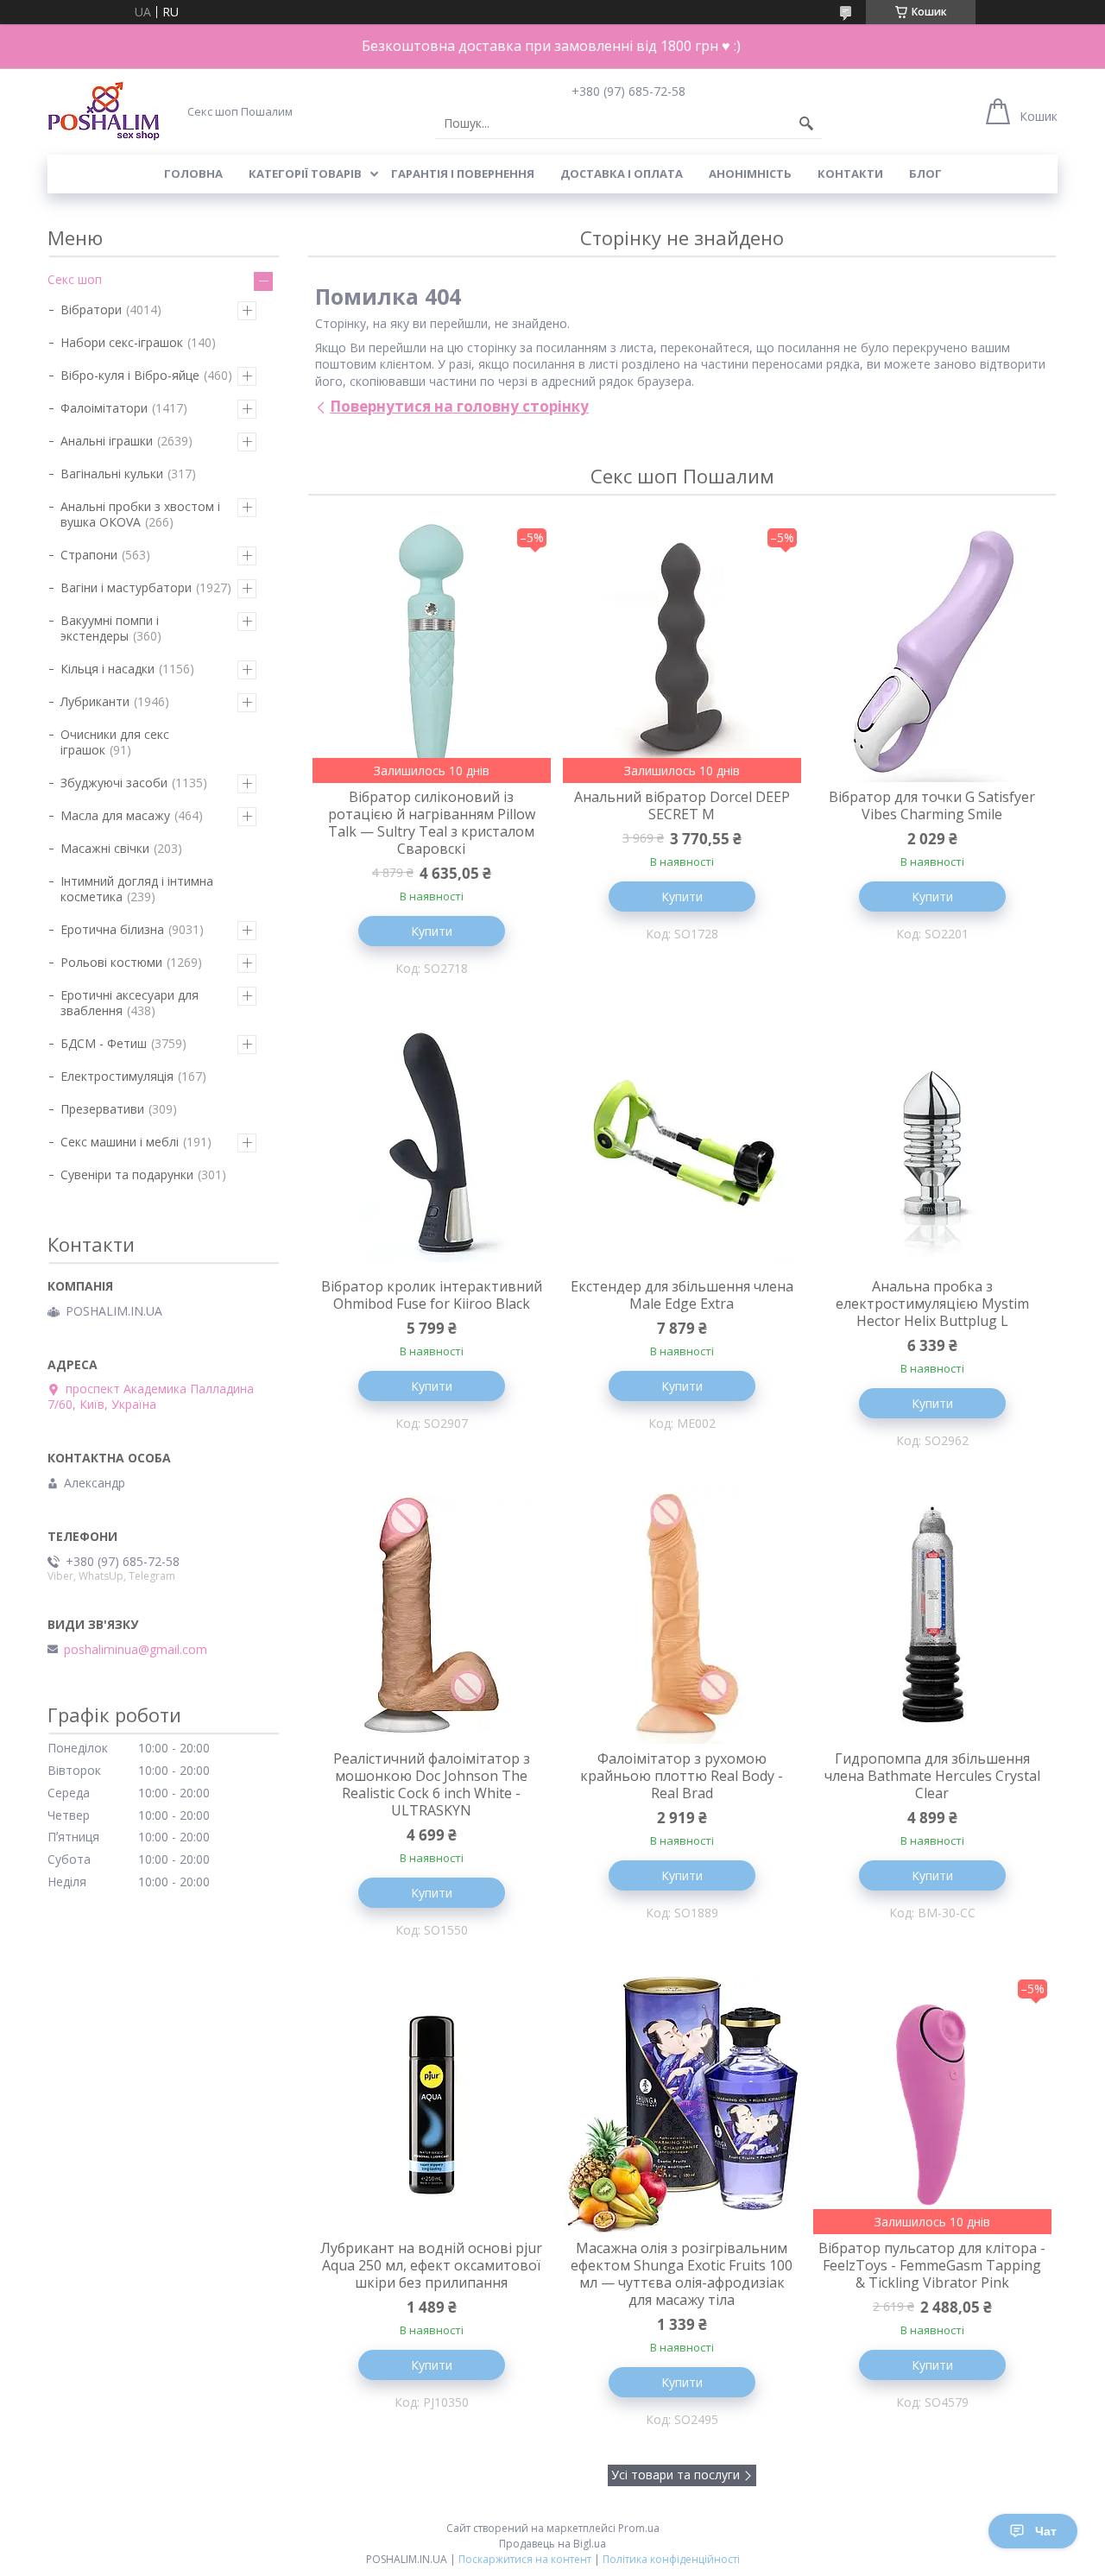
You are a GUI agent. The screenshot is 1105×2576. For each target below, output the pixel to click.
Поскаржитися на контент (525, 2559)
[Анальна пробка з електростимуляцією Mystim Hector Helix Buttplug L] (932, 1143)
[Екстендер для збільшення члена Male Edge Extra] (682, 1143)
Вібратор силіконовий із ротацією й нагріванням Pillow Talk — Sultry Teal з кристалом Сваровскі (432, 823)
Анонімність (750, 174)
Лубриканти (95, 701)
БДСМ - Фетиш (104, 1043)
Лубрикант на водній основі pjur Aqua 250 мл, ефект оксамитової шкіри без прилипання (431, 2265)
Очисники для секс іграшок (115, 742)
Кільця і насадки (107, 669)
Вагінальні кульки (112, 474)
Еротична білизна (112, 929)
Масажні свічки (105, 848)
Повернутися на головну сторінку (459, 406)
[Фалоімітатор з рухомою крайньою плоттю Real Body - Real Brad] (682, 1615)
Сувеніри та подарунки (127, 1174)
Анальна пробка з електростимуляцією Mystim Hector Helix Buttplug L (932, 1304)
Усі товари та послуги (676, 2475)
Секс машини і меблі (120, 1142)
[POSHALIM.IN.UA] (104, 111)
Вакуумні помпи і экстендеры (110, 628)
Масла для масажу (115, 815)
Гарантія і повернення (463, 174)
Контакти (850, 174)
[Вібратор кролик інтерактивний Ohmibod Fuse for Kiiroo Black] (432, 1143)
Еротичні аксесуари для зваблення (129, 1003)
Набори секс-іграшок (122, 342)
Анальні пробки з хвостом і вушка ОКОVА (140, 514)
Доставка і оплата (622, 174)
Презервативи (102, 1109)
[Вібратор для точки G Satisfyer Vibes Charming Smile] (932, 653)
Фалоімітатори (104, 408)
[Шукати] (806, 123)
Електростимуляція (117, 1076)
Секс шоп (75, 279)
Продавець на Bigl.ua (552, 2544)
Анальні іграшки (107, 441)
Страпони (89, 555)
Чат (1046, 2531)
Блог (925, 174)
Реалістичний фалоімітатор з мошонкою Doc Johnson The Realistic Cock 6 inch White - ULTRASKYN (432, 1784)
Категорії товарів (305, 174)
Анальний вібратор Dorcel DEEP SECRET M (682, 805)
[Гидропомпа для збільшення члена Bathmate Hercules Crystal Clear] (932, 1615)
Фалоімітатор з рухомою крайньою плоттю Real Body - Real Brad (682, 1776)
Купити (432, 931)
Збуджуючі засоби (114, 783)
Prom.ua (639, 2528)
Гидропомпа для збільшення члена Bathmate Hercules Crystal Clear (932, 1776)
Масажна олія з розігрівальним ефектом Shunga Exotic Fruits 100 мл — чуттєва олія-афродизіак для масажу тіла (682, 2274)
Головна (193, 174)
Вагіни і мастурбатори (126, 587)
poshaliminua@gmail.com (136, 1650)
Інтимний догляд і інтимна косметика (137, 889)
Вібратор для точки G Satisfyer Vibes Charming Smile (932, 805)
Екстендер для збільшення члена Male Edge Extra (682, 1295)
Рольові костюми (111, 962)
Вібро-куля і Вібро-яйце (130, 375)
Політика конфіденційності (671, 2559)
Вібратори (91, 309)
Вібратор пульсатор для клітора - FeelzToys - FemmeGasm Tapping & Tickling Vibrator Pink (932, 2265)
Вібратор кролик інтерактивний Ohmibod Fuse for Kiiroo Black (432, 1295)
